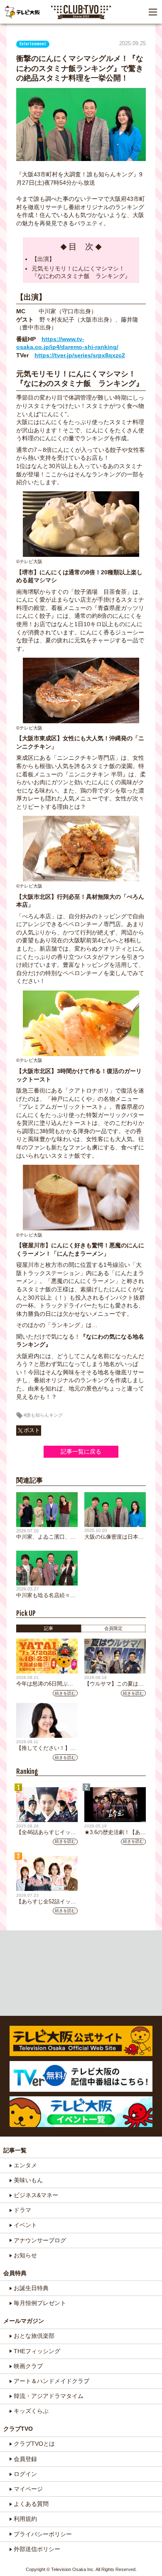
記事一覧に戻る (81, 1451)
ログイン (25, 2474)
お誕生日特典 (31, 2288)
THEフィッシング (37, 2351)
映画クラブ (28, 2366)
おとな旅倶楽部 (34, 2336)
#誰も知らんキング (43, 1415)
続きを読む (65, 1693)
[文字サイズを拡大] (8, 34)
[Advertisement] (81, 1973)
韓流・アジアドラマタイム (49, 2396)
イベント (25, 2225)
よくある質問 (31, 2504)
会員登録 (25, 2459)
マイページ (28, 2489)
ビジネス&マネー (36, 2195)
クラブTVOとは (34, 2444)
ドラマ (22, 2210)
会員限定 (113, 1628)
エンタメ (25, 2165)
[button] (153, 12)
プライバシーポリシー (43, 2534)
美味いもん (28, 2180)
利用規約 (25, 2519)
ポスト (32, 1430)
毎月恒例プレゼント (40, 2303)
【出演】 (43, 259)
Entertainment (33, 44)
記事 (49, 1628)
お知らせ (25, 2255)
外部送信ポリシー (37, 2549)
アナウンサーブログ (40, 2240)
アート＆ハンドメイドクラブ (52, 2381)
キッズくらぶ (31, 2411)
